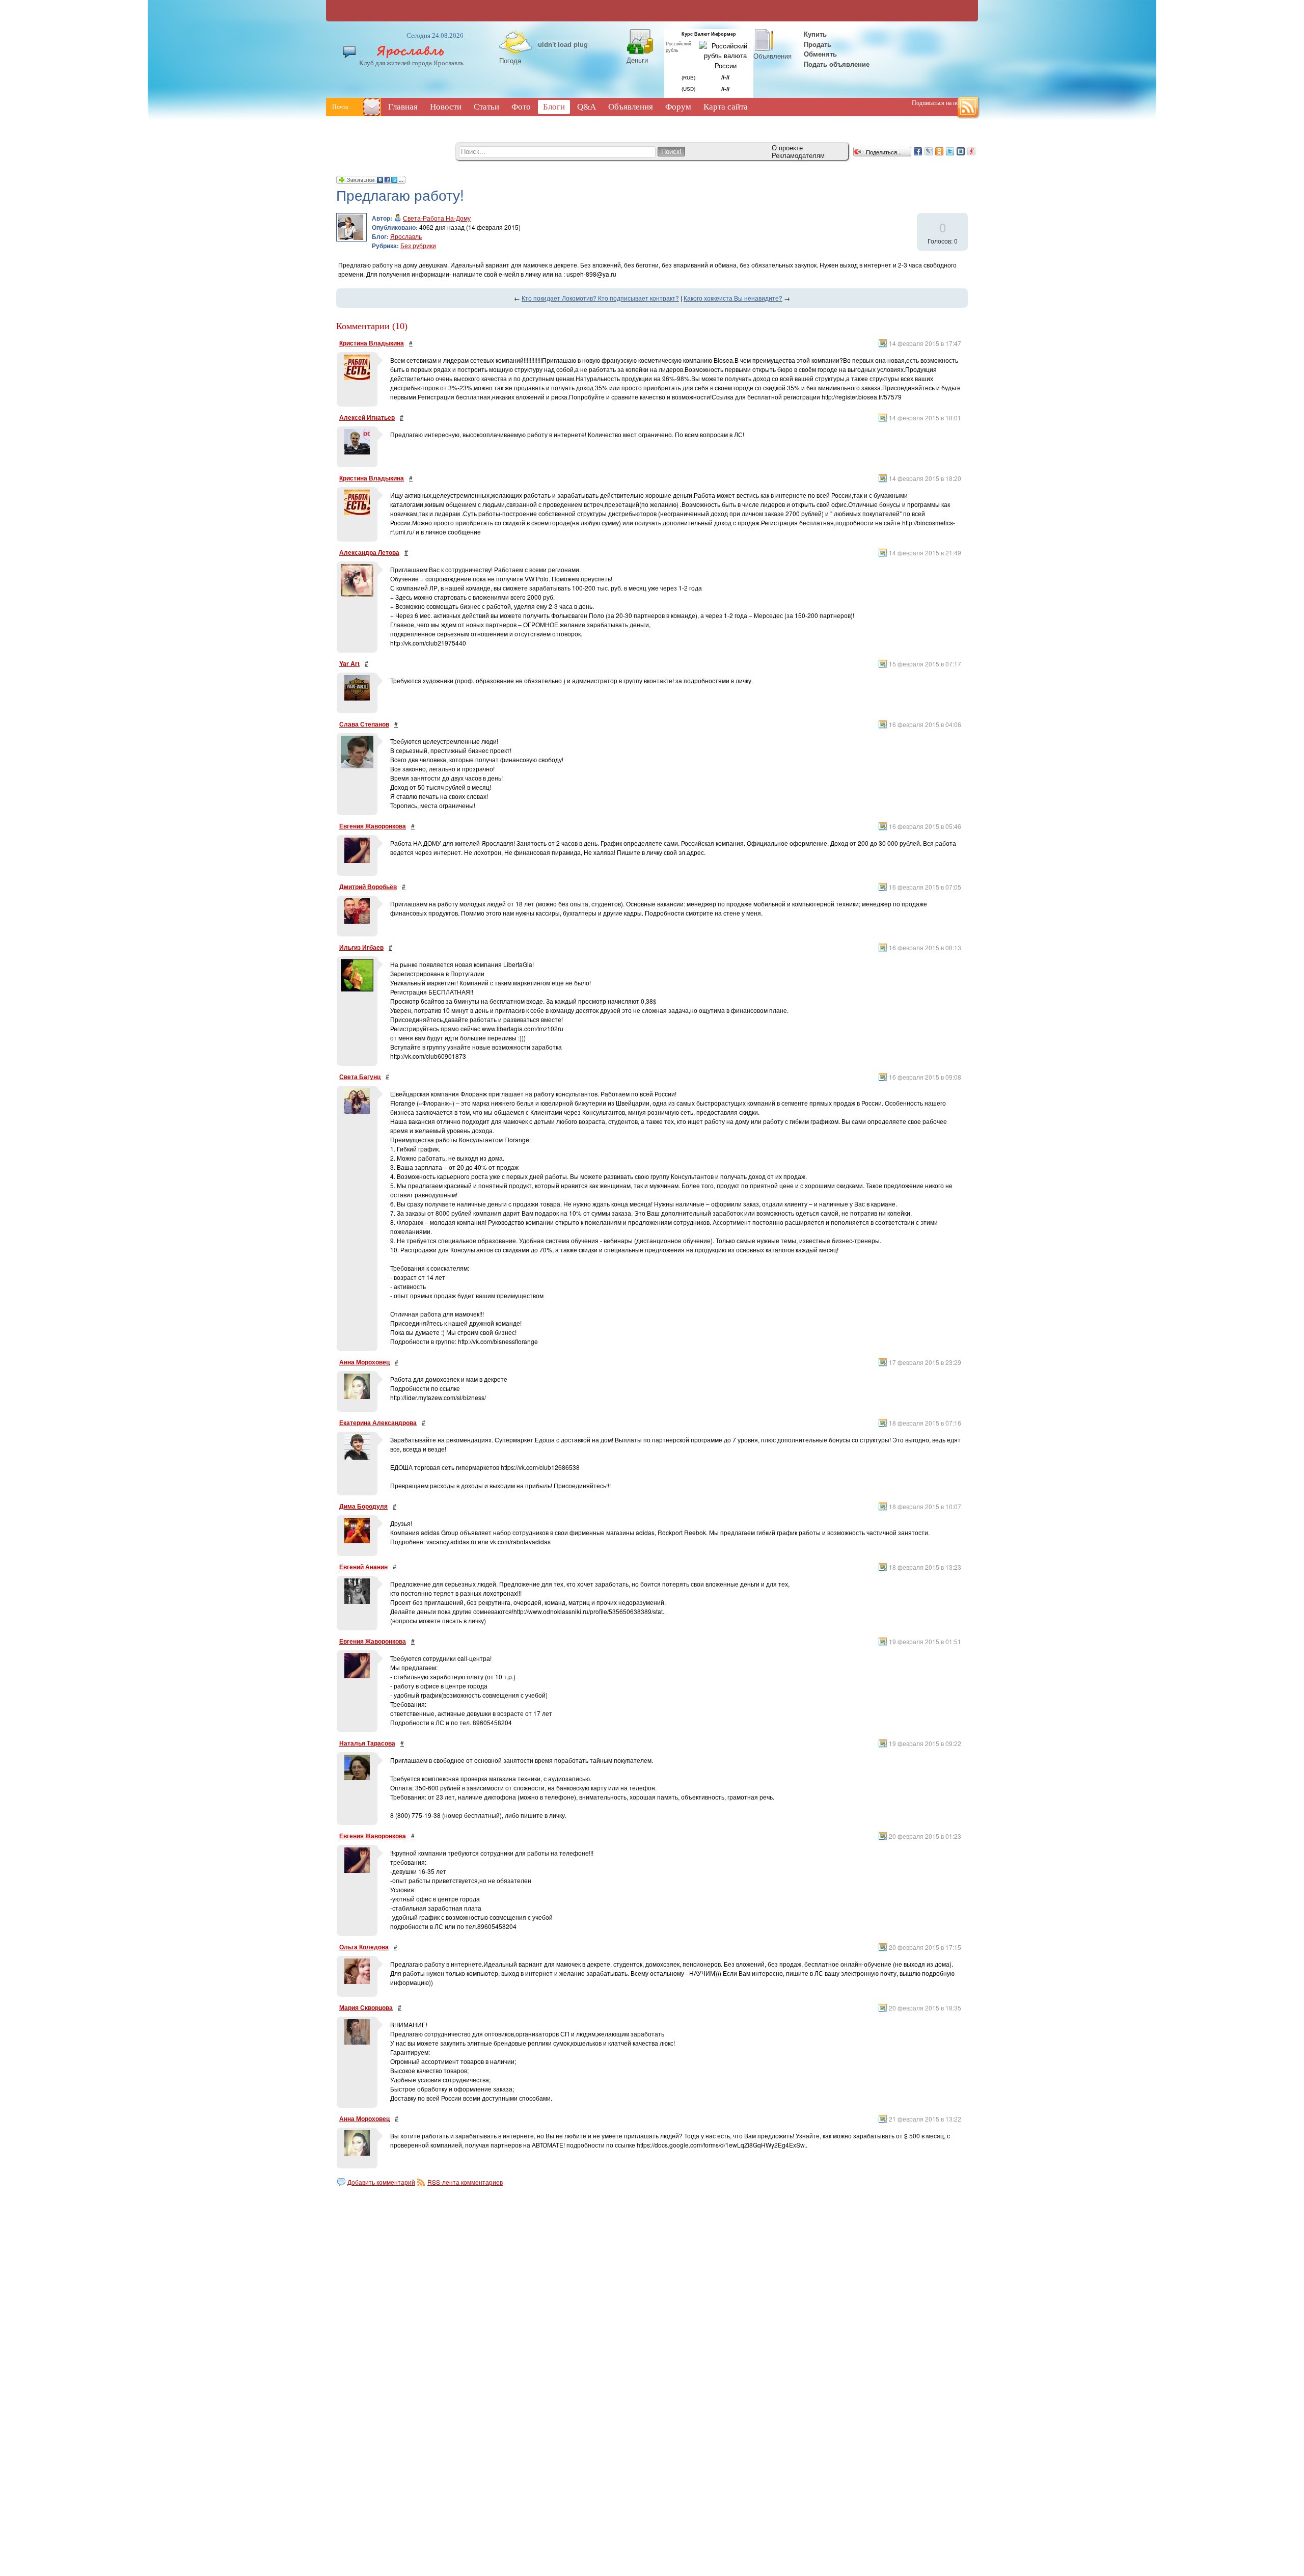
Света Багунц (360, 1077)
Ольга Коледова (364, 1947)
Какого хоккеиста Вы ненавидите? (733, 298)
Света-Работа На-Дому (437, 218)
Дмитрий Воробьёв (368, 887)
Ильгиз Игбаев (361, 947)
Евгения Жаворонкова (373, 826)
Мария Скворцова (366, 2007)
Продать (818, 44)
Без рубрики (418, 245)
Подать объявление (837, 64)
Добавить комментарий (381, 2182)
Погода (510, 60)
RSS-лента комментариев (465, 2182)
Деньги (637, 60)
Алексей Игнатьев (367, 417)
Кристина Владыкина (372, 343)
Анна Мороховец (364, 1362)
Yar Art (349, 663)
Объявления (772, 56)
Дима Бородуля (363, 1506)
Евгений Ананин (363, 1567)
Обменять (821, 54)
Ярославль (406, 236)
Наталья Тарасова (367, 1743)
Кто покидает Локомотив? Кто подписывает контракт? (600, 298)
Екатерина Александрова (378, 1423)
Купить (814, 34)
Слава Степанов (364, 724)
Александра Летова (369, 552)
